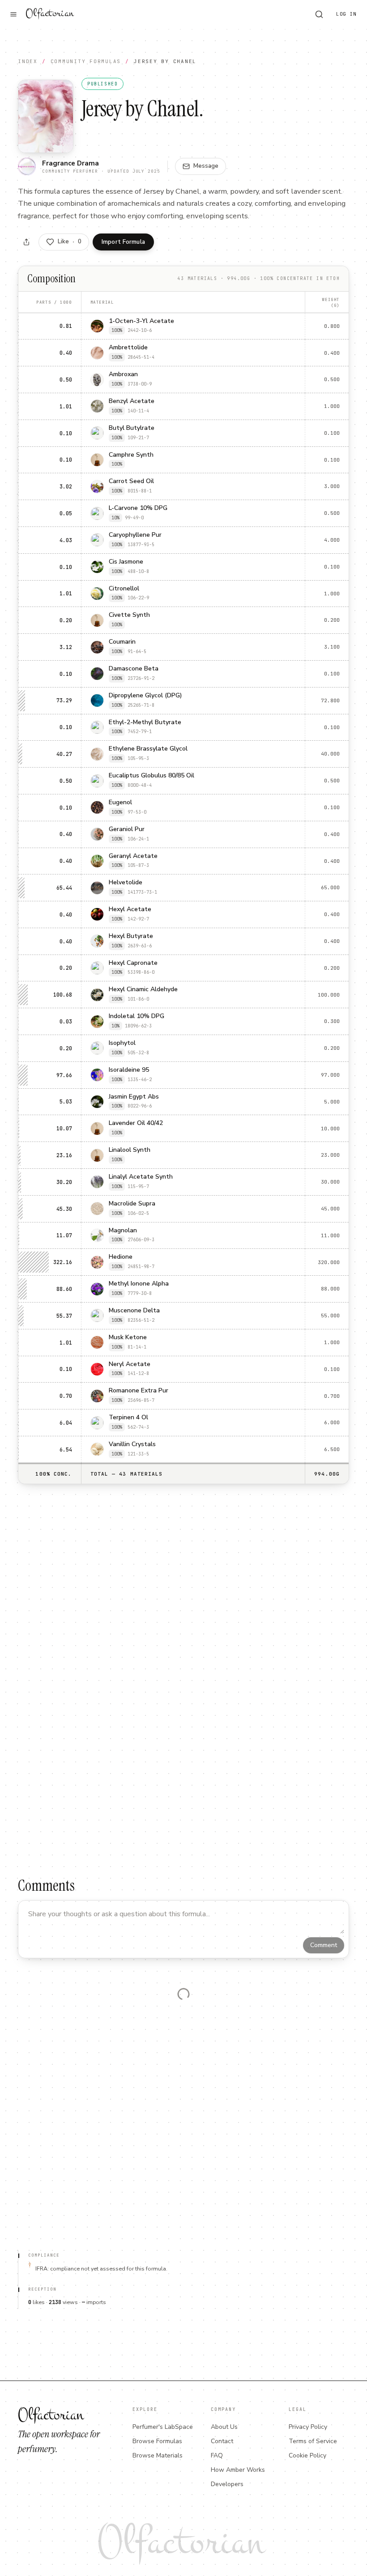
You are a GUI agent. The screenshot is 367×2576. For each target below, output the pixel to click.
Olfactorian (49, 13)
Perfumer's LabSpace (163, 2427)
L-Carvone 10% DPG (138, 508)
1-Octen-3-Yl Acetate (141, 321)
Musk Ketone (128, 1338)
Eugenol (120, 803)
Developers (227, 2484)
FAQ (217, 2455)
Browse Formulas (157, 2441)
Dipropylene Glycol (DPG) (145, 696)
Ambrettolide (128, 348)
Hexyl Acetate (130, 910)
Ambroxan (123, 375)
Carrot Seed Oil (131, 482)
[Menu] (13, 14)
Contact (222, 2441)
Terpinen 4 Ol (128, 1418)
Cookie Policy (307, 2455)
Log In (346, 14)
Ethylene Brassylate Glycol (148, 749)
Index (28, 61)
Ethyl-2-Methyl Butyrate (145, 723)
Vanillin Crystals (132, 1445)
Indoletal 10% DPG (137, 1016)
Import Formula (123, 242)
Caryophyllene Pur (135, 535)
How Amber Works (238, 2470)
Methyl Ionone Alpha (139, 1284)
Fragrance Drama (70, 163)
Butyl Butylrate (132, 428)
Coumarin (122, 642)
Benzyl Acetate (132, 401)
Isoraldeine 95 (129, 1070)
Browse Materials (158, 2455)
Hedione (121, 1257)
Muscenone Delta (134, 1311)
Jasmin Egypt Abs (134, 1097)
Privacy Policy (308, 2427)
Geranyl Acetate (133, 856)
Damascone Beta (134, 669)
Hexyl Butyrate (131, 936)
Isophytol (122, 1043)
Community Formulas (86, 61)
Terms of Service (313, 2441)
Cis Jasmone (126, 562)
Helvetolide (126, 883)
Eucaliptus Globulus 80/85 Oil (151, 776)
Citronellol (124, 589)
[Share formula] (26, 242)
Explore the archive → (308, 2076)
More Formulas (184, 2237)
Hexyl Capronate (133, 963)
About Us (224, 2427)
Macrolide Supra (132, 1204)
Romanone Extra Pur (139, 1391)
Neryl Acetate (130, 1364)
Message (206, 166)
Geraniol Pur (127, 830)
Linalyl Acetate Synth (141, 1177)
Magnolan (123, 1231)
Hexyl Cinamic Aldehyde (143, 990)
